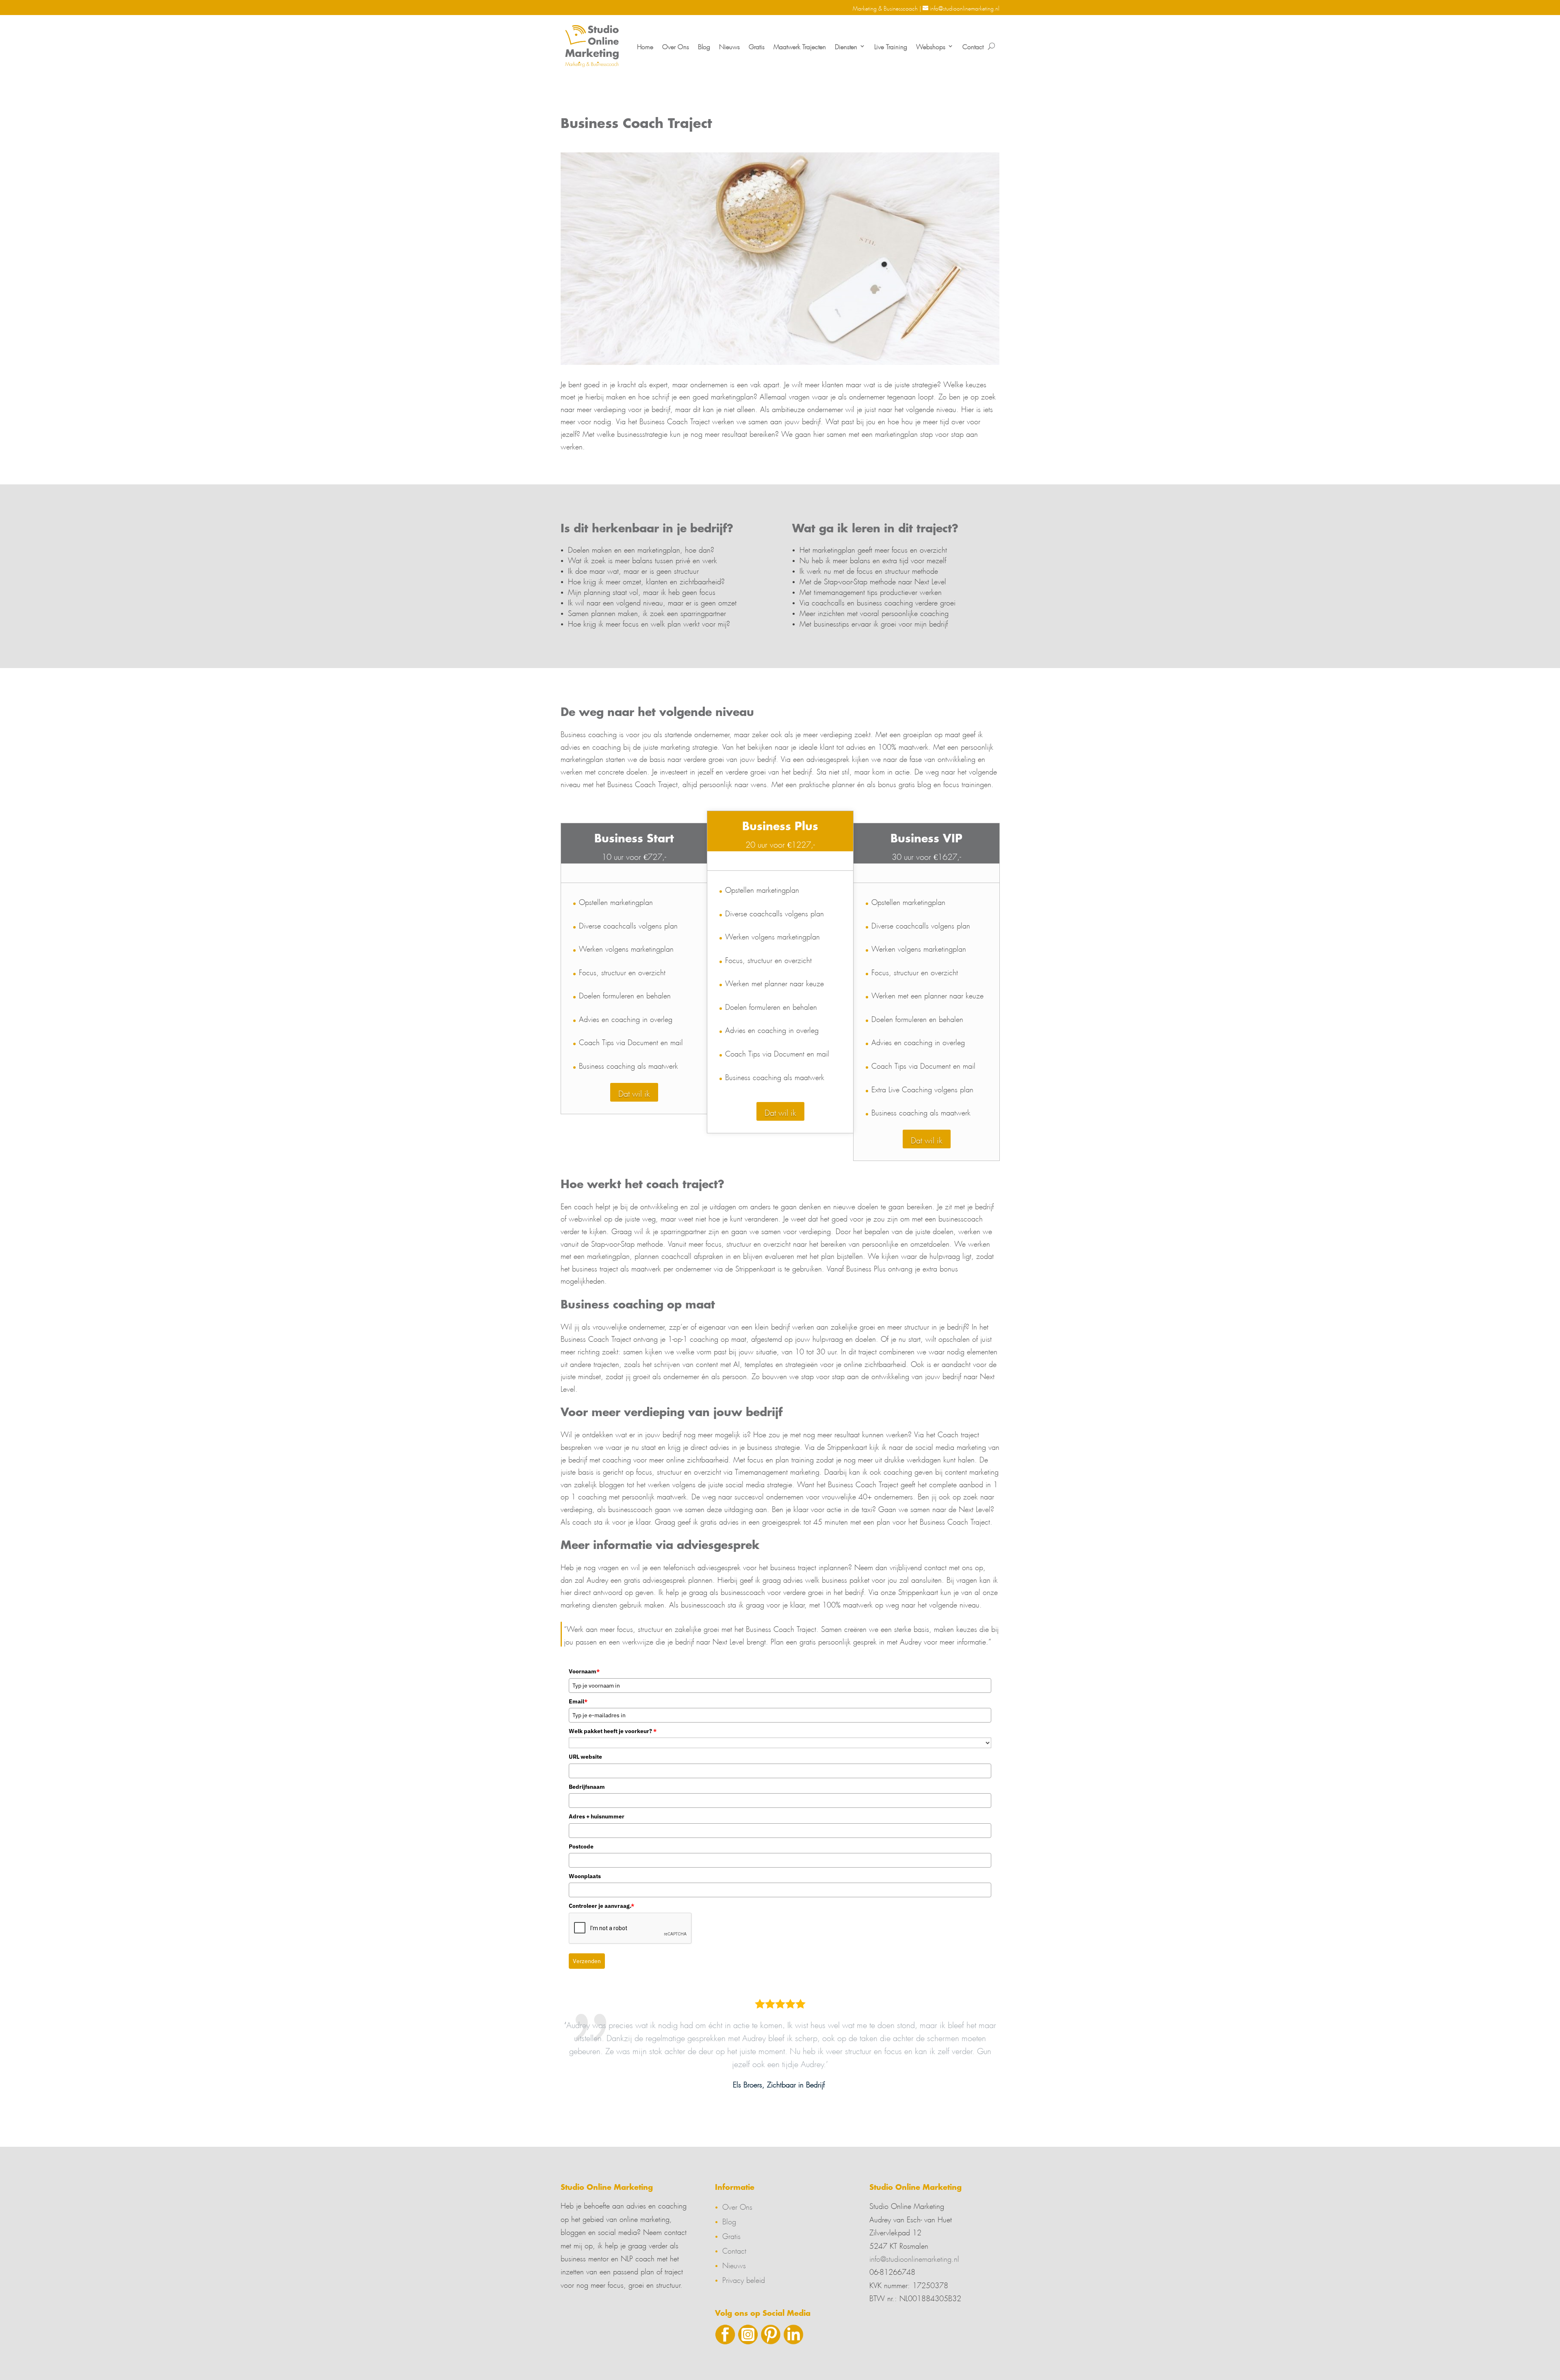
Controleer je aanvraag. (601, 1906)
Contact (973, 46)
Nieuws (729, 46)
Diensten (846, 46)
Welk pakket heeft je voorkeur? (613, 1731)
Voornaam (584, 1671)
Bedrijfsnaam (587, 1787)
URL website (585, 1757)
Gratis (757, 46)
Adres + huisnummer (597, 1816)
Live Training (891, 46)
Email (578, 1701)
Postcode (581, 1846)
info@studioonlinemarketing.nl (914, 2258)
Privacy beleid (744, 2279)
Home (645, 46)
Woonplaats (585, 1876)
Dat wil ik (634, 1092)
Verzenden (587, 1961)
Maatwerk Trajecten (800, 46)
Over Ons (676, 46)
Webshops (931, 46)
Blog (704, 46)
